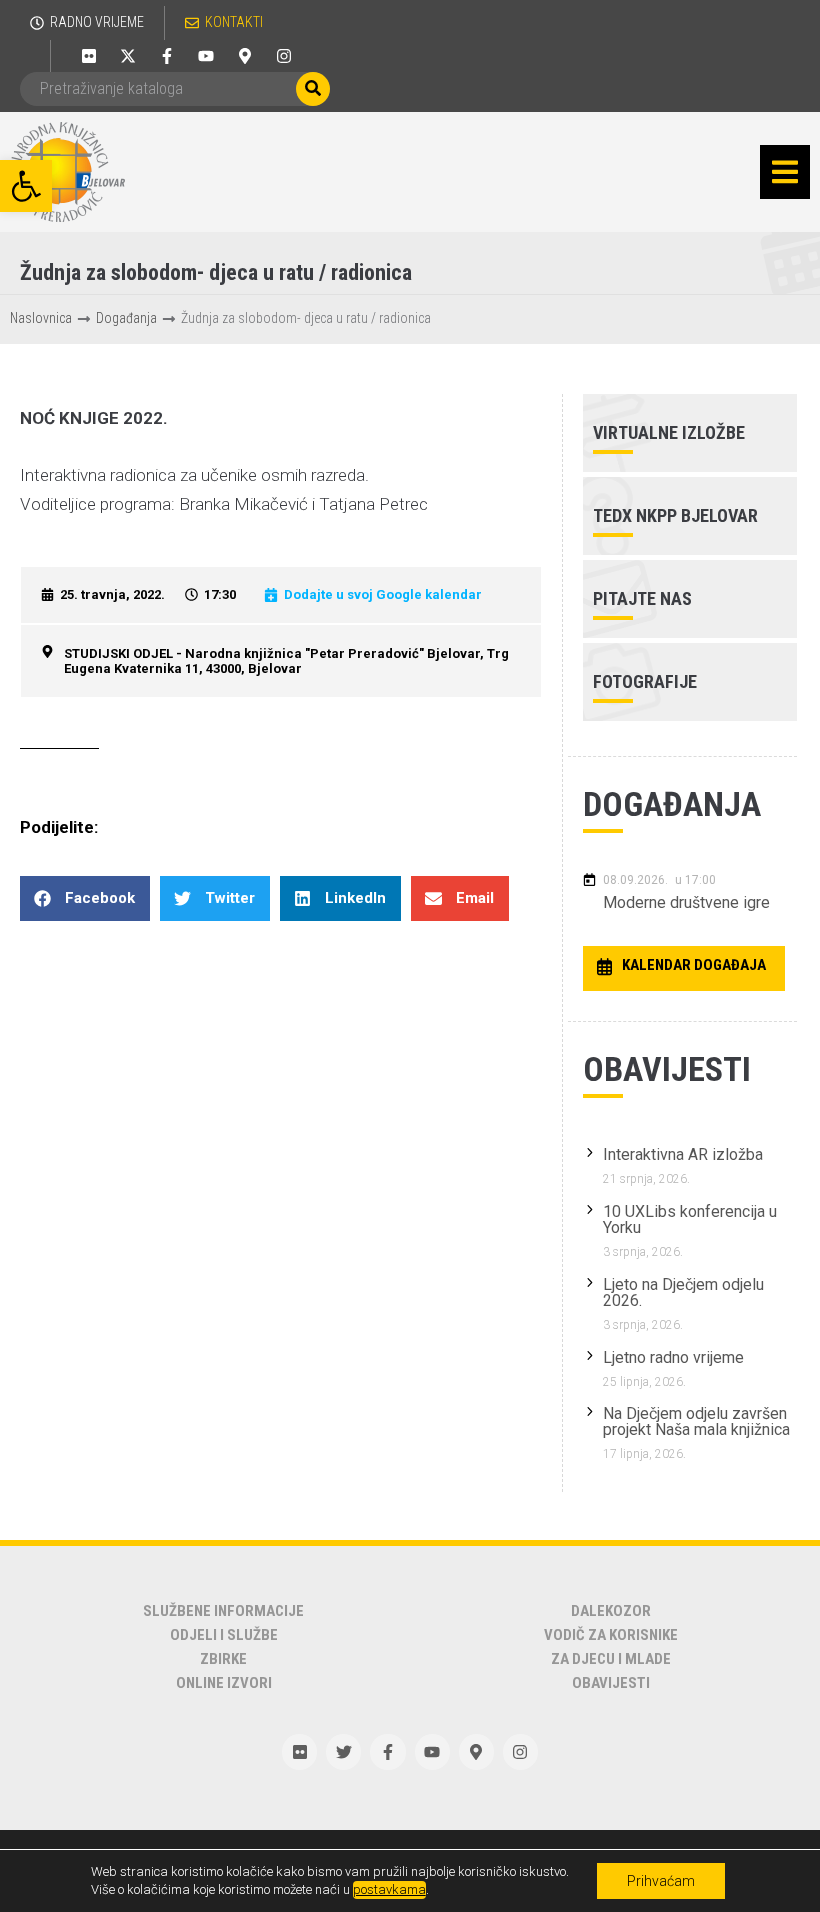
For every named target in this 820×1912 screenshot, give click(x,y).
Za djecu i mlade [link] (611, 1659)
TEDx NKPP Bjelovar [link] (675, 515)
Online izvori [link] (224, 1683)
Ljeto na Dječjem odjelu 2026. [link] (683, 1292)
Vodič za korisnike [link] (611, 1635)
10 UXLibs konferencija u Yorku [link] (690, 1219)
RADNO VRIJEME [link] (97, 22)
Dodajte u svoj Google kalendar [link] (383, 594)
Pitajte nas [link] (642, 598)
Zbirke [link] (223, 1659)
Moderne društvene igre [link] (686, 902)
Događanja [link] (126, 318)
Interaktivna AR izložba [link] (683, 1154)
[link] (26, 186)
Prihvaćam (661, 1881)
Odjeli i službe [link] (224, 1635)
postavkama (389, 1889)
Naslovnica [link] (41, 318)
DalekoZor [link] (611, 1611)
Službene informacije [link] (223, 1611)
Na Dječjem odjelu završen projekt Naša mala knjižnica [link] (696, 1421)
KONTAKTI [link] (234, 22)
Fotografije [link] (645, 681)
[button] (785, 172)
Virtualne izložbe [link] (669, 432)
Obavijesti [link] (611, 1683)
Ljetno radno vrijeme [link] (673, 1357)
